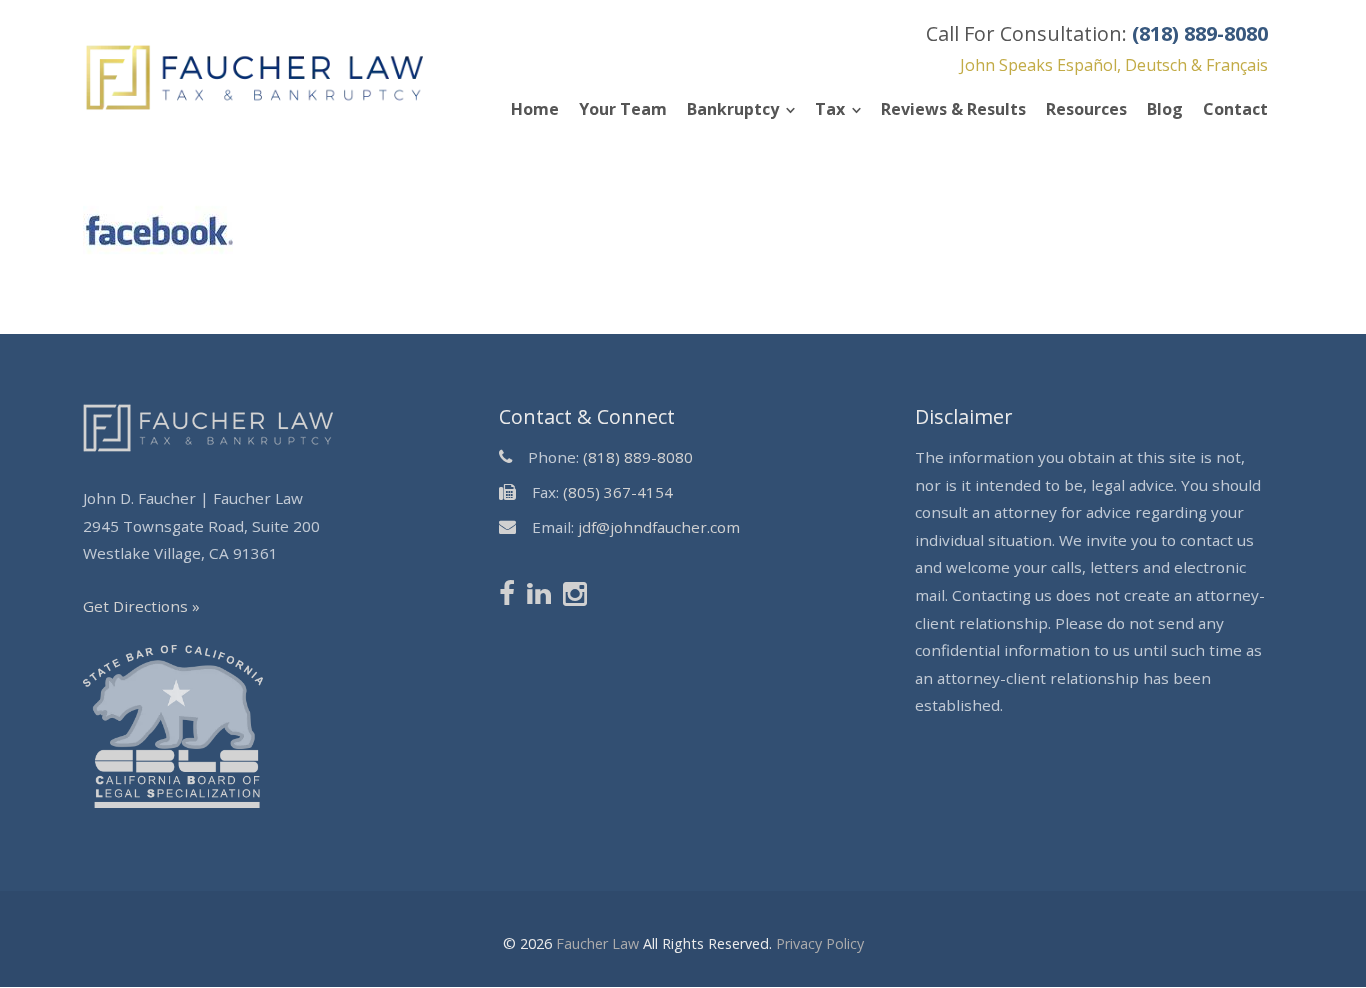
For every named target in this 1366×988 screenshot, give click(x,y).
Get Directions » (141, 606)
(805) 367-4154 (618, 492)
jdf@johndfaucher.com (659, 527)
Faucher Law (597, 943)
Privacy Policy (820, 943)
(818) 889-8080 (638, 457)
